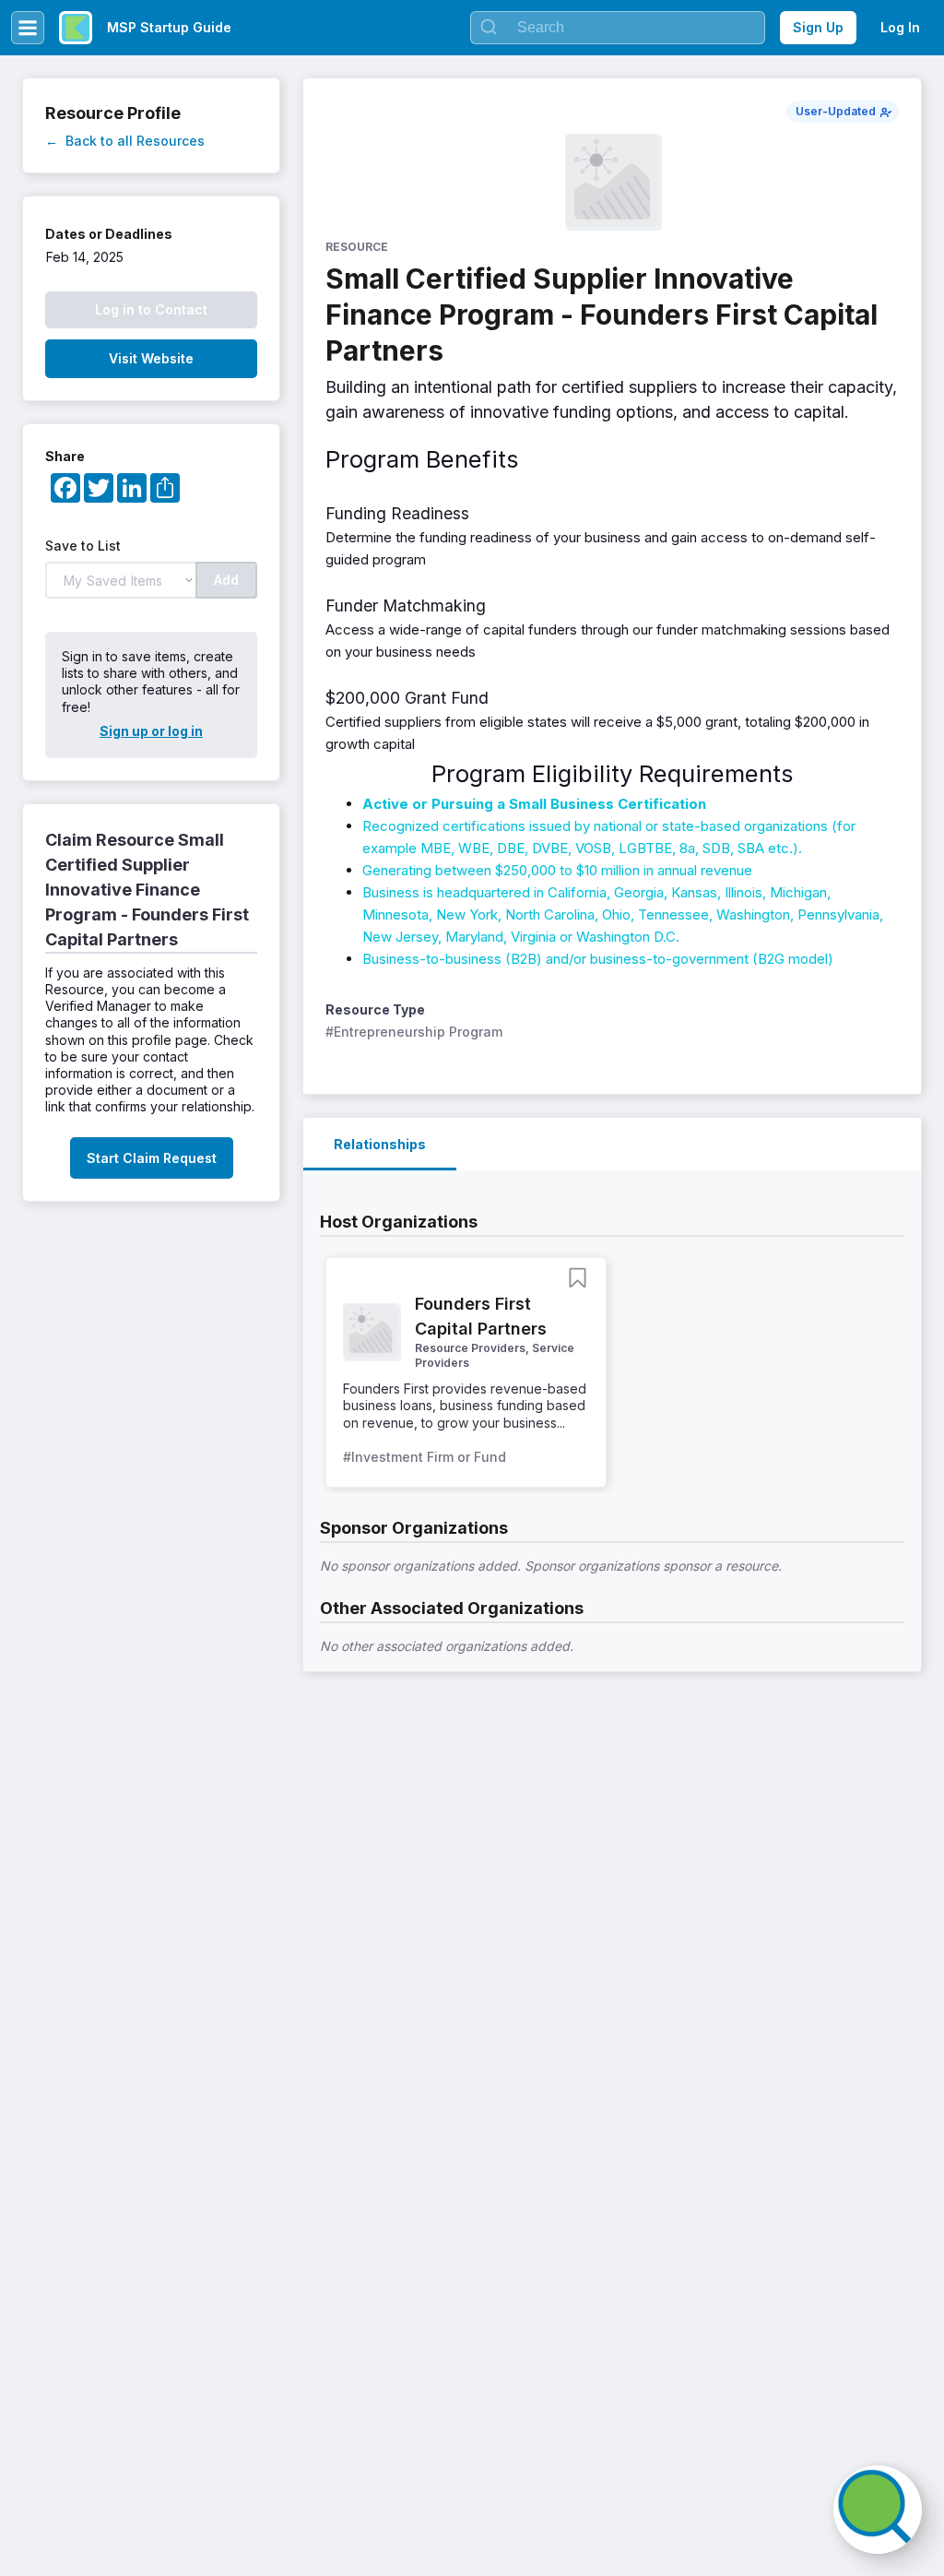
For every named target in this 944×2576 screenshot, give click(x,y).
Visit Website (151, 358)
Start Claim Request (152, 1158)
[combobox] (618, 28)
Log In (900, 27)
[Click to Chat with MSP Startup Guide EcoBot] (878, 2510)
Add (226, 580)
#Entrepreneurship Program (414, 1032)
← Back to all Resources (125, 141)
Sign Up (818, 27)
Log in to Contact (151, 309)
